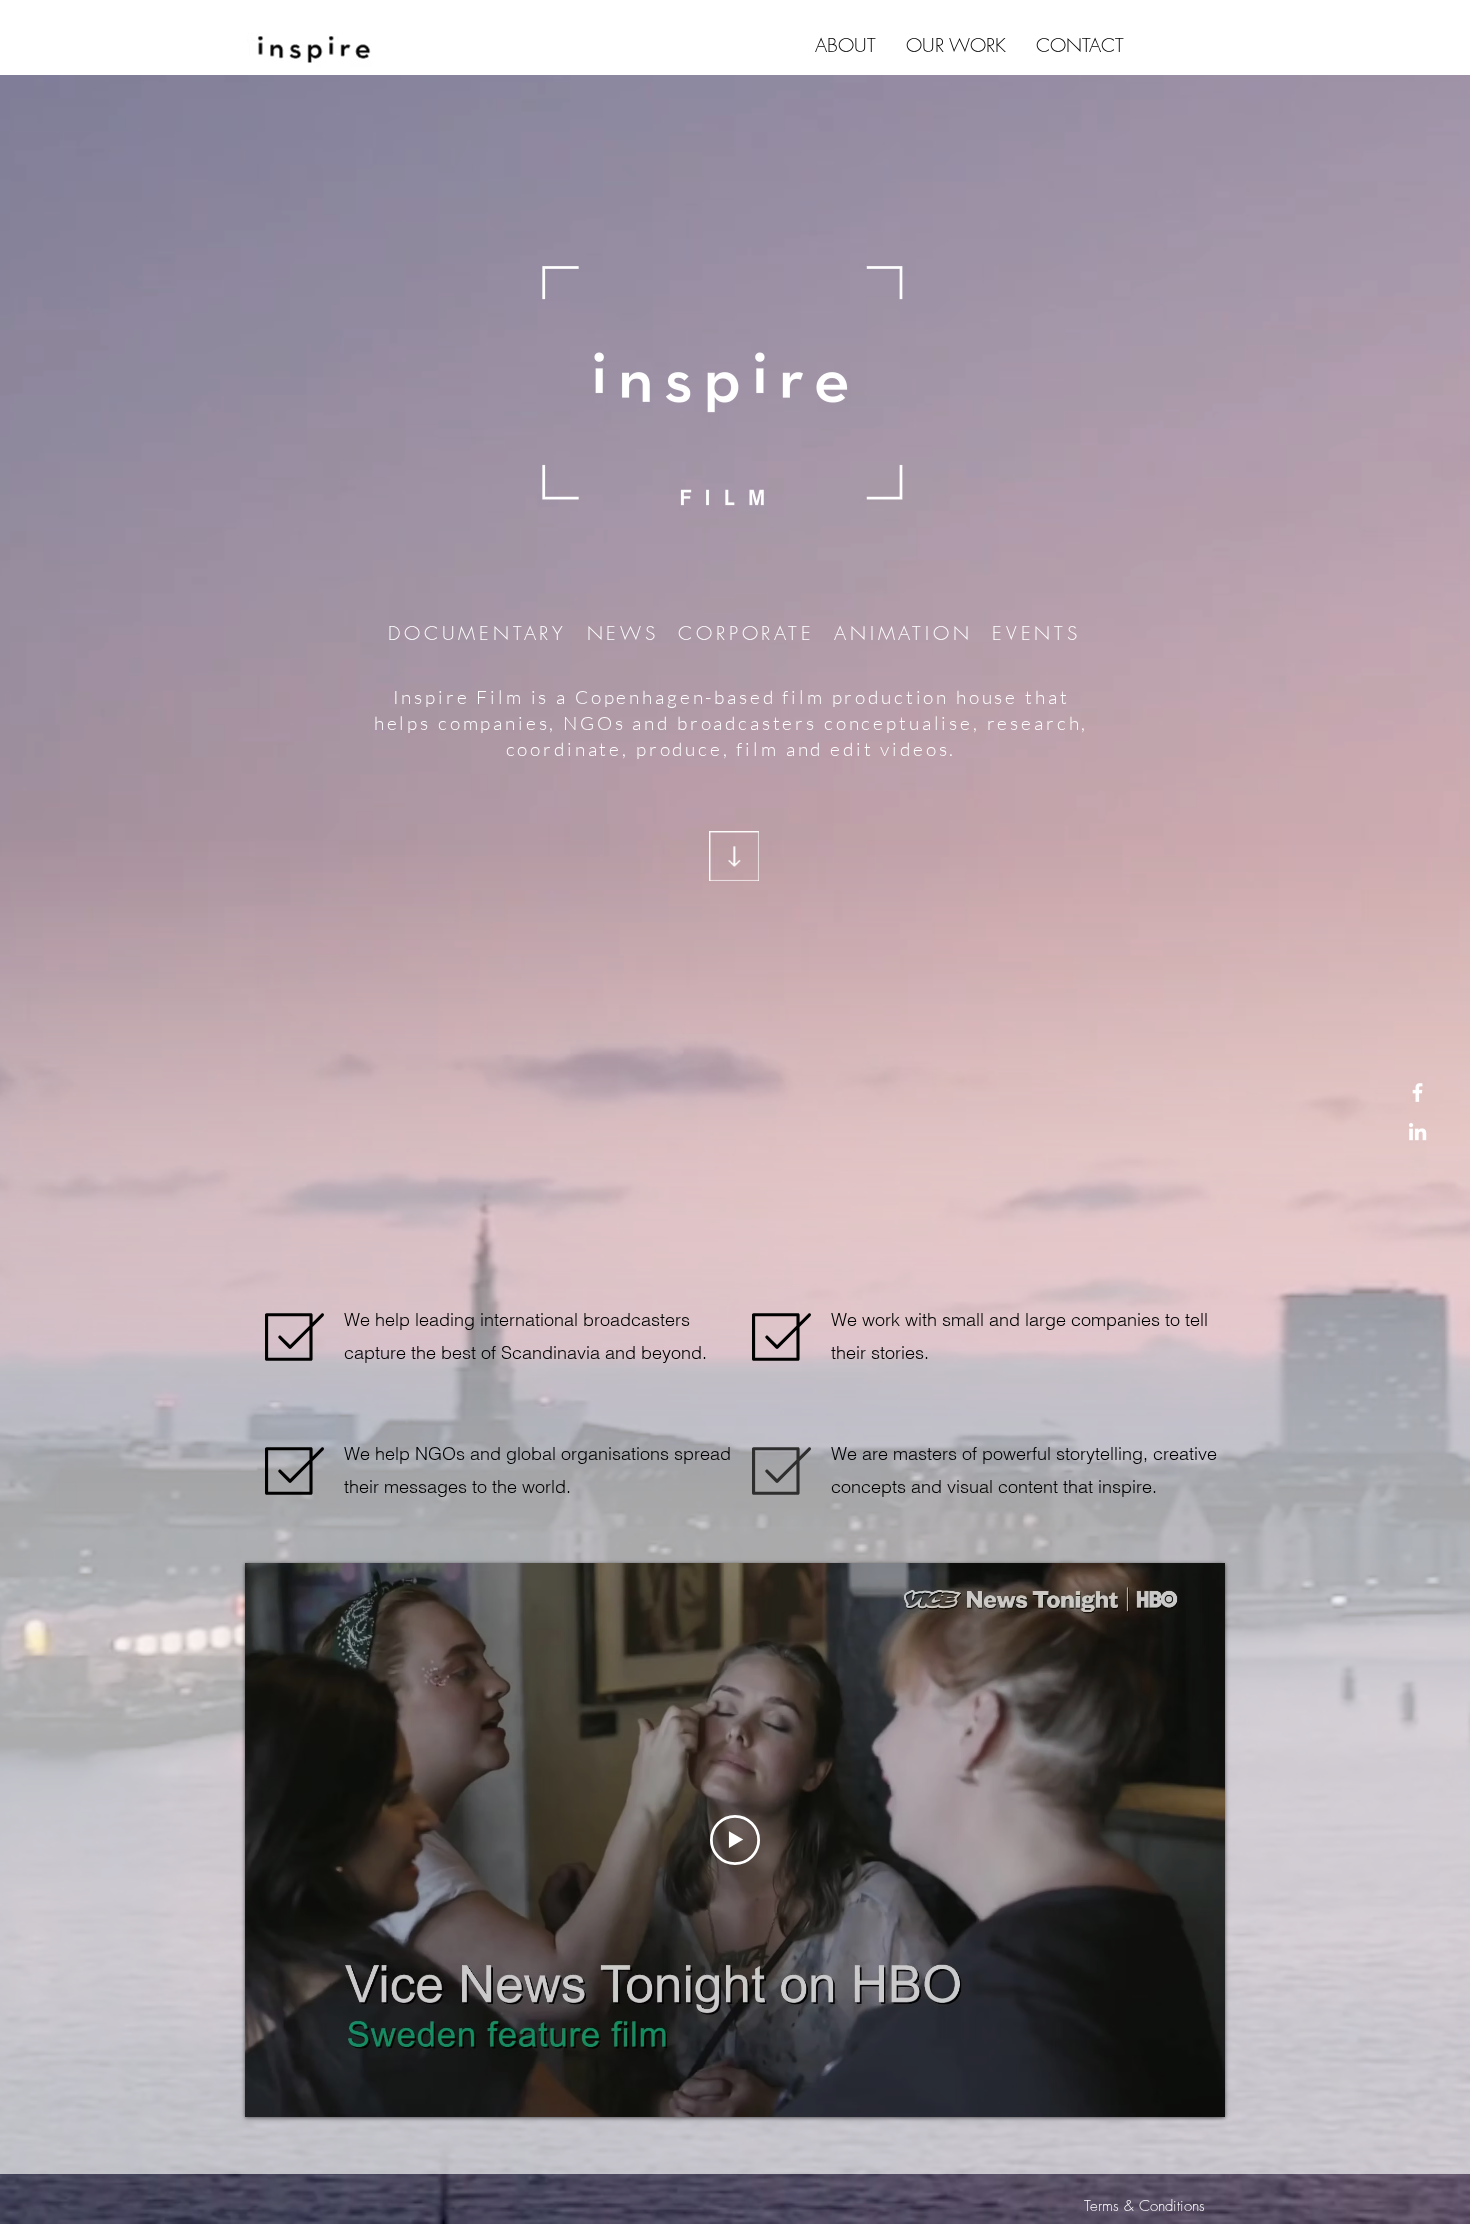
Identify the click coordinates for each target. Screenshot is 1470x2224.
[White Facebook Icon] (1417, 1092)
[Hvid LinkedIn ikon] (1417, 1131)
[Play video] (735, 1840)
